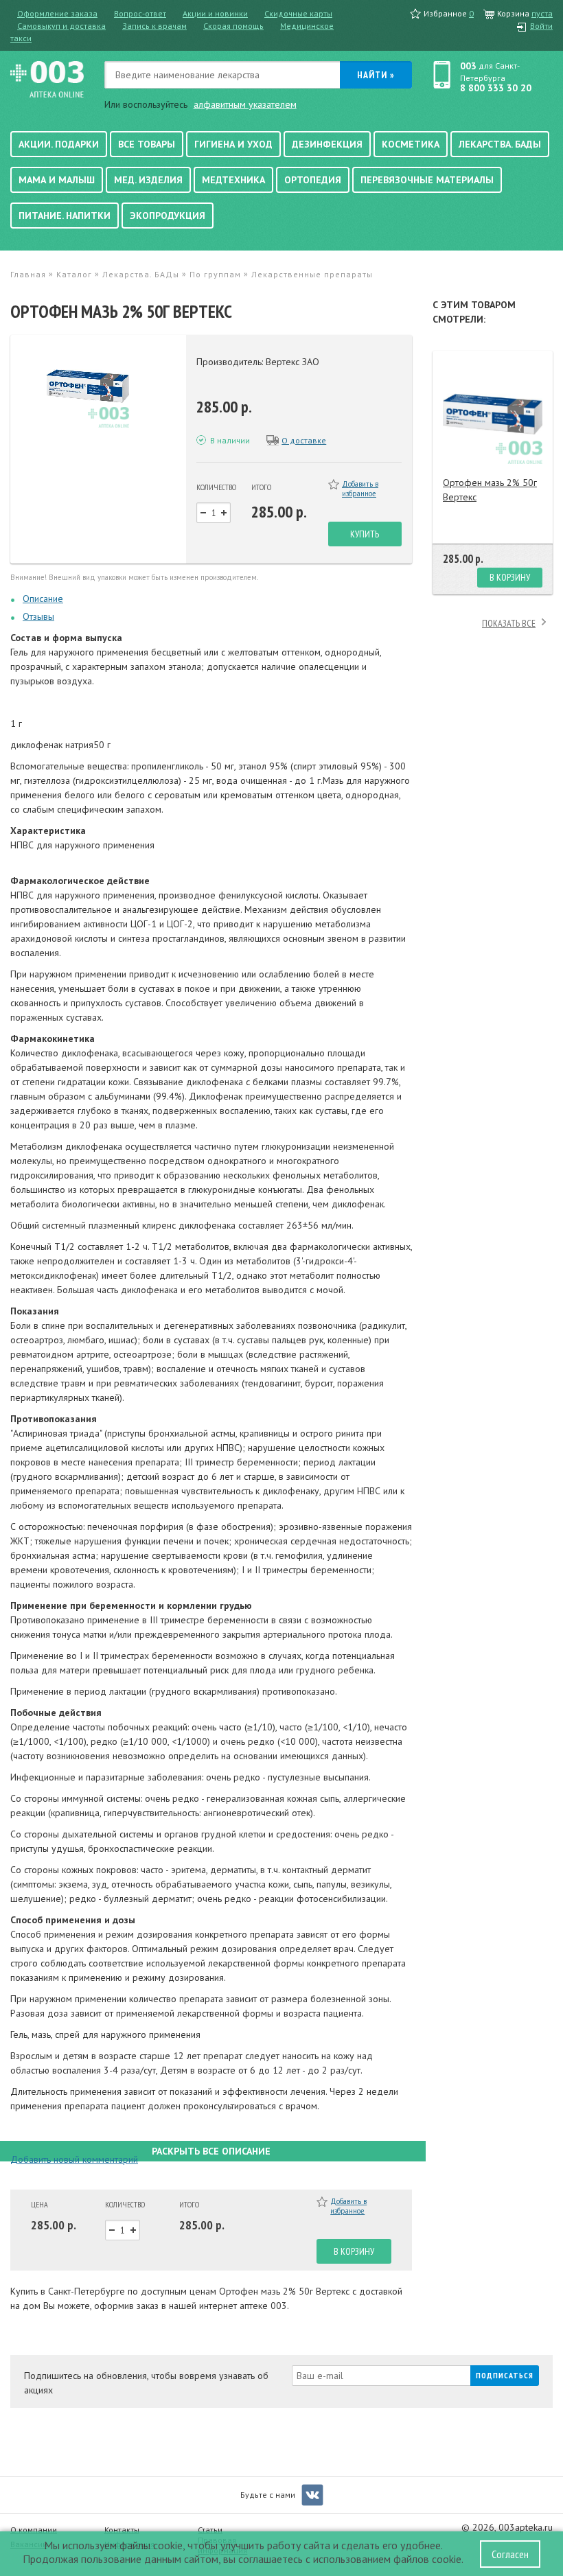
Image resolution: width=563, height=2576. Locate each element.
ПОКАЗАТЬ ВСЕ (509, 623)
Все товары (147, 144)
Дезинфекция (327, 144)
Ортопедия (313, 180)
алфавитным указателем (245, 104)
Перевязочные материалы (427, 180)
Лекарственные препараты (312, 274)
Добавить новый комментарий (74, 2159)
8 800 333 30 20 (496, 88)
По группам (215, 274)
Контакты (122, 2530)
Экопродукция (168, 216)
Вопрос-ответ (140, 13)
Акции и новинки (215, 13)
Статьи (210, 2530)
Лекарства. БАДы (500, 144)
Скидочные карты (298, 13)
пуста (542, 13)
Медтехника (233, 180)
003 (468, 66)
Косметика (411, 144)
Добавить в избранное (360, 489)
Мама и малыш (57, 180)
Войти (541, 26)
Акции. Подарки (59, 144)
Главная (28, 274)
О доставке (304, 440)
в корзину (354, 2251)
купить (365, 534)
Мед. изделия (148, 180)
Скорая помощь (233, 26)
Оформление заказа (57, 13)
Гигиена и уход (233, 144)
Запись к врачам (154, 26)
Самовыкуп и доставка (61, 26)
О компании (34, 2530)
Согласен (510, 2554)
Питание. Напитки (65, 216)
